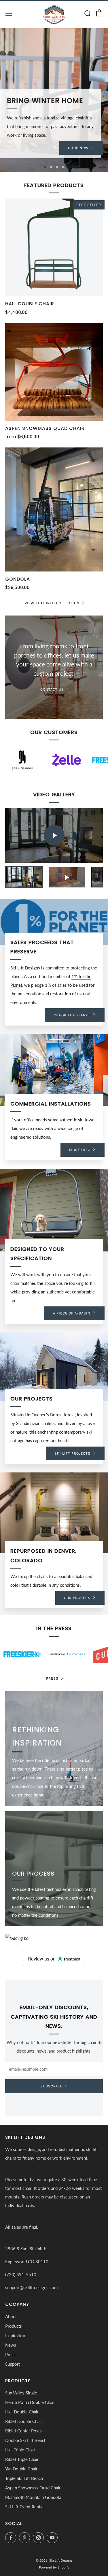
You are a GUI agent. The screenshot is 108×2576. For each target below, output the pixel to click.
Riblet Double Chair (24, 2421)
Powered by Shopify (54, 2567)
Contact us (52, 689)
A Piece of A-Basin (72, 1313)
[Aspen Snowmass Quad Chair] (54, 372)
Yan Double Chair (21, 2469)
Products (14, 2326)
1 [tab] (45, 167)
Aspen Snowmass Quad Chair (33, 2488)
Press (52, 1678)
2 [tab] (51, 167)
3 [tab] (57, 167)
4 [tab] (63, 167)
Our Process (77, 1598)
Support (13, 2364)
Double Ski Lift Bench (26, 2440)
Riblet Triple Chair (22, 2459)
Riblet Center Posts (23, 2431)
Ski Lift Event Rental (24, 2507)
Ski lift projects (72, 1453)
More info (80, 1150)
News (11, 2345)
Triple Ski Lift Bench (24, 2478)
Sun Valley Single (21, 2393)
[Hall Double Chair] (54, 247)
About (11, 2316)
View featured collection (52, 603)
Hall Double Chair (22, 2412)
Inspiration (15, 2335)
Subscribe (51, 2086)
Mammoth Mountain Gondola (33, 2497)
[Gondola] (54, 509)
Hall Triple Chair (20, 2450)
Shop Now (78, 148)
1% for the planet (72, 1015)
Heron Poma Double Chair (30, 2402)
